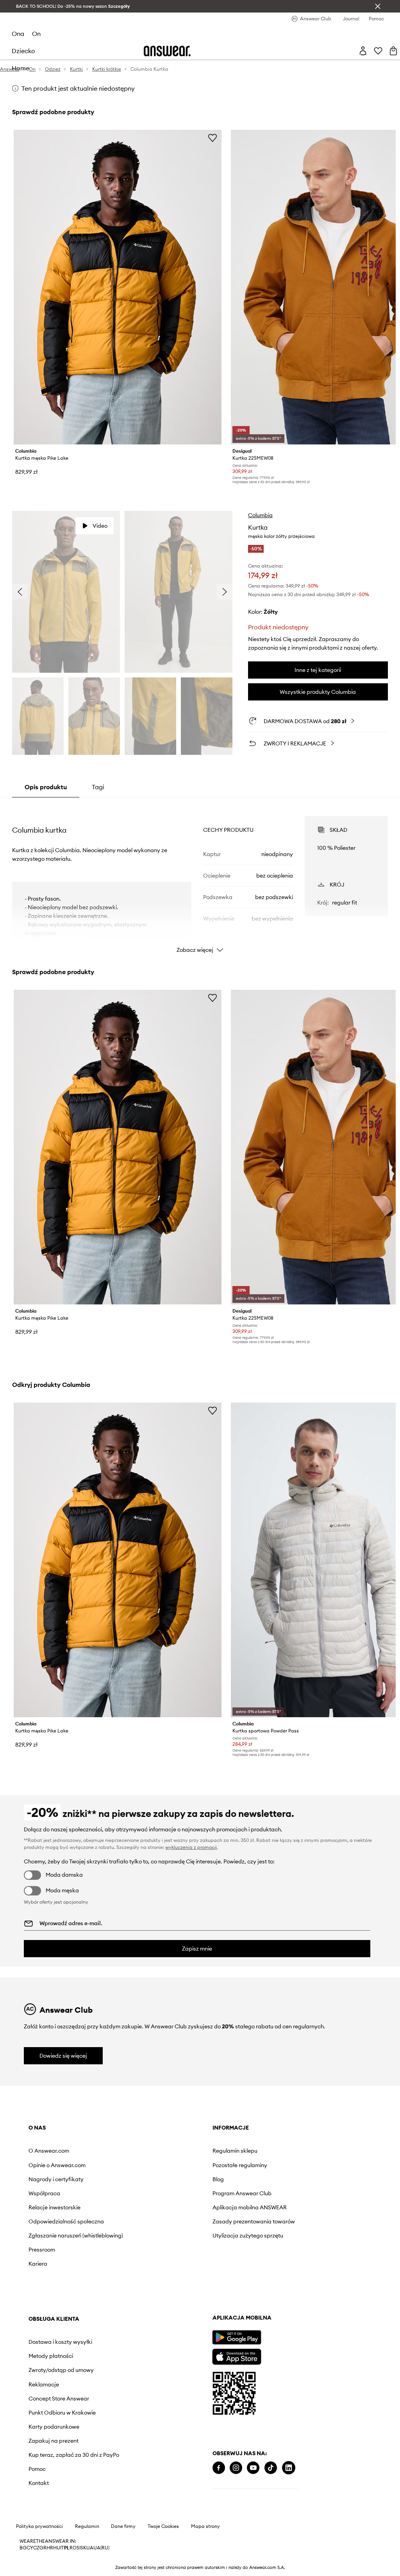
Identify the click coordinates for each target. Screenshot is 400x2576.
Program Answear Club (242, 2193)
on (36, 34)
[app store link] (237, 2356)
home (21, 68)
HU (57, 2548)
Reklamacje (44, 2384)
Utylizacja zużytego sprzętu (248, 2236)
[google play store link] (237, 2337)
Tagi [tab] (98, 787)
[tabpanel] (200, 878)
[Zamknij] (378, 6)
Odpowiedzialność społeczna (66, 2221)
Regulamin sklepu (235, 2151)
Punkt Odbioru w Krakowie (62, 2413)
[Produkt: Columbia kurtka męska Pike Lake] (118, 287)
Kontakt (39, 2483)
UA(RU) (101, 2548)
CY (30, 2548)
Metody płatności (51, 2356)
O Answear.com (49, 2151)
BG (23, 2548)
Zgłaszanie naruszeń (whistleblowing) (76, 2236)
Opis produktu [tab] (46, 787)
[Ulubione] (378, 51)
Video (100, 526)
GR (43, 2548)
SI (79, 2548)
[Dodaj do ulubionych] (212, 138)
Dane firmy (123, 2526)
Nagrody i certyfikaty (56, 2179)
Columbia (260, 515)
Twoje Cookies (163, 2526)
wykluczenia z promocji (191, 1847)
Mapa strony (205, 2526)
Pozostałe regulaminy (240, 2165)
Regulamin (87, 2526)
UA (90, 2548)
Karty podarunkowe (54, 2427)
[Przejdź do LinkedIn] (289, 2468)
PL (67, 2548)
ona (18, 34)
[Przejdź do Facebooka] (219, 2468)
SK (83, 2548)
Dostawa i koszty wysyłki (60, 2342)
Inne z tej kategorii (318, 670)
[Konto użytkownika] (363, 51)
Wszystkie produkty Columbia (318, 692)
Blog (218, 2179)
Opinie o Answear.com (57, 2165)
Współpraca (44, 2193)
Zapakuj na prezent (54, 2441)
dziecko (23, 51)
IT (62, 2548)
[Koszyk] (393, 51)
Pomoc (37, 2469)
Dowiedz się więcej (63, 2056)
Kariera (38, 2264)
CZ (36, 2548)
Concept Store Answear (59, 2399)
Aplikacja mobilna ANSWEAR (250, 2207)
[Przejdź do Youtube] (253, 2468)
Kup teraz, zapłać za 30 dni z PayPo (74, 2455)
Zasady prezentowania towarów (254, 2221)
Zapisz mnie (197, 1949)
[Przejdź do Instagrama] (236, 2468)
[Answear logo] (167, 51)
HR (50, 2548)
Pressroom (42, 2250)
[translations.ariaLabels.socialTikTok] (271, 2468)
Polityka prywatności (39, 2526)
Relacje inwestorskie (54, 2207)
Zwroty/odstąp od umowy (61, 2370)
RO (73, 2548)
